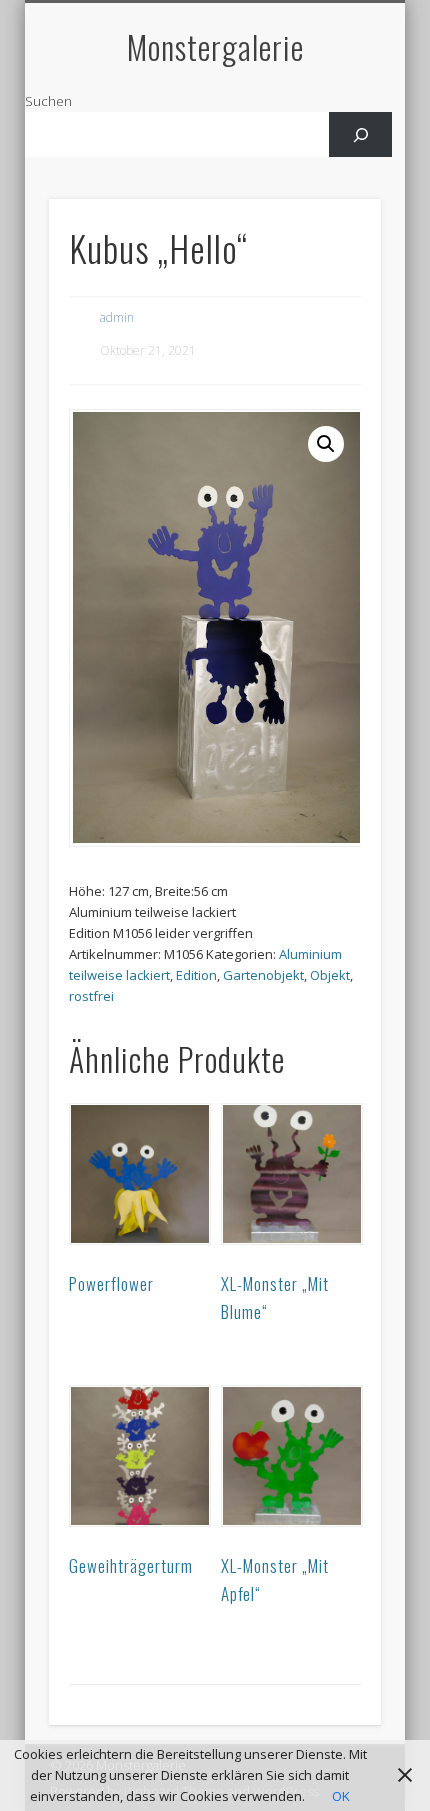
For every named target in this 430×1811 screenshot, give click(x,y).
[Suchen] (360, 134)
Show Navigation (332, 179)
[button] (326, 444)
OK (341, 1796)
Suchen (48, 101)
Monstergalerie (215, 46)
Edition (196, 975)
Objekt (330, 975)
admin (117, 317)
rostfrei (91, 996)
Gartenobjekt (263, 975)
